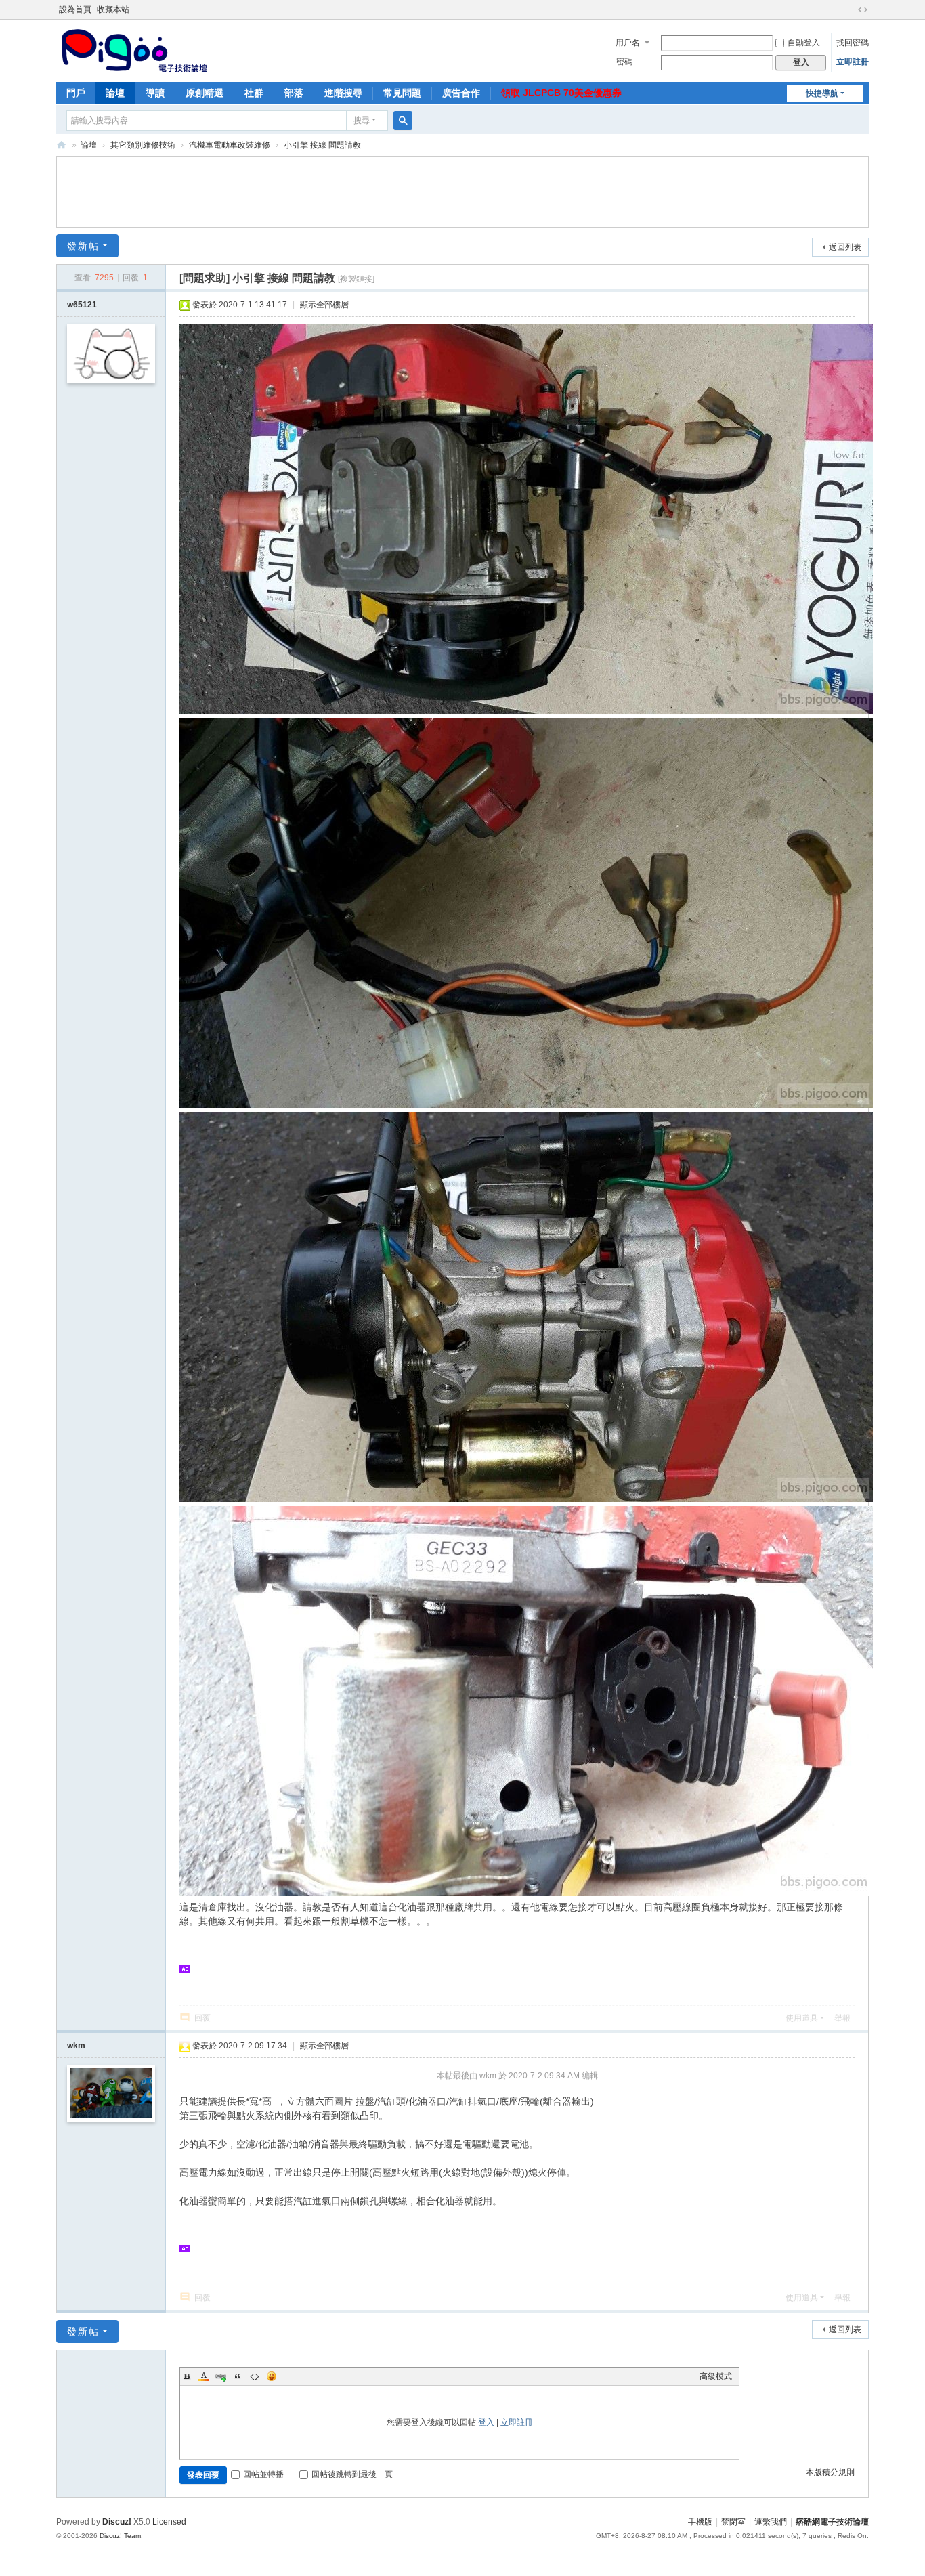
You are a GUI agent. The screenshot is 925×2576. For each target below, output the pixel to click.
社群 (254, 93)
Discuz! (117, 2522)
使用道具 (802, 2018)
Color (204, 2376)
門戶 (76, 93)
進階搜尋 (343, 93)
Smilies (272, 2376)
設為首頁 (75, 9)
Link (221, 2376)
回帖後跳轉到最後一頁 (352, 2474)
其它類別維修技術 (143, 145)
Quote (238, 2376)
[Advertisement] (462, 190)
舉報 (842, 2018)
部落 (294, 93)
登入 (486, 2422)
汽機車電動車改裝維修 (230, 145)
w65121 (82, 305)
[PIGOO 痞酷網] (133, 49)
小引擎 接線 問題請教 (322, 145)
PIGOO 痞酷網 (62, 145)
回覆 (202, 2018)
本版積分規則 (830, 2472)
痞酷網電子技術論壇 (832, 2522)
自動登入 (804, 43)
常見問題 (402, 93)
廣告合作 (461, 93)
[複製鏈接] (356, 279)
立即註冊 (853, 62)
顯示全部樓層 (324, 305)
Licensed (169, 2522)
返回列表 (845, 247)
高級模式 (716, 2376)
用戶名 (628, 43)
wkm (76, 2046)
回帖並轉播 (263, 2474)
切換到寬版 (863, 9)
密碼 (624, 62)
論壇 (115, 93)
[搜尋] (403, 121)
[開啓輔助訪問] (850, 9)
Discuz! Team (120, 2536)
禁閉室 (733, 2522)
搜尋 (362, 121)
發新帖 (83, 246)
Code (255, 2376)
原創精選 (205, 93)
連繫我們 (771, 2522)
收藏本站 (113, 9)
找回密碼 (853, 43)
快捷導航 (822, 93)
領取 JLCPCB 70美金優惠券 (561, 93)
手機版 (700, 2522)
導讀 (155, 93)
